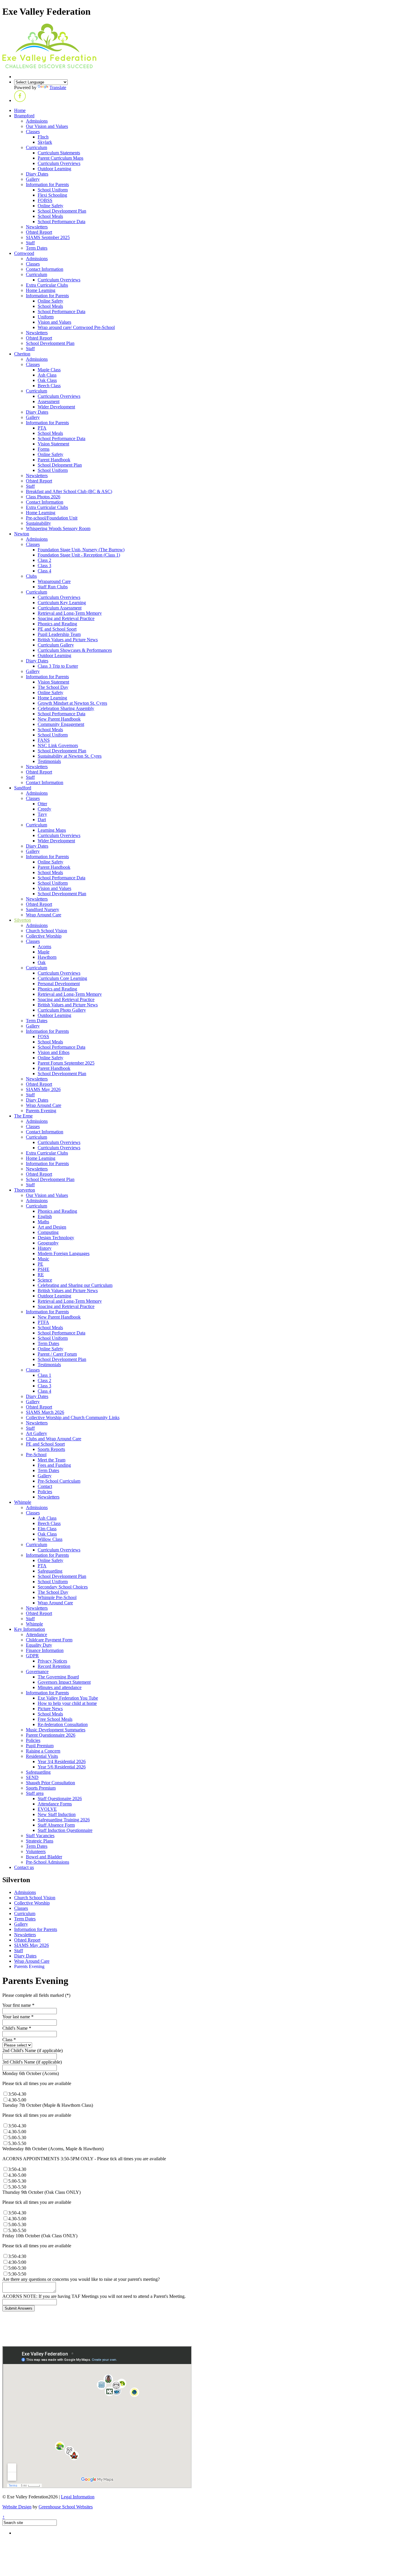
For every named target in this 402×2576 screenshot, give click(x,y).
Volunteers (36, 1851)
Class (9, 2040)
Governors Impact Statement (64, 1682)
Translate (58, 87)
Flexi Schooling (52, 195)
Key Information (30, 1629)
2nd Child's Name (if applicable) (33, 2050)
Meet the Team (52, 1460)
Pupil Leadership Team (59, 634)
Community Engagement (61, 724)
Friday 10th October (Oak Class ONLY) (40, 2236)
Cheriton (22, 354)
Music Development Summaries (56, 1730)
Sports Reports (51, 1449)
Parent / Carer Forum (57, 1354)
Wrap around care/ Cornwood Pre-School (76, 327)
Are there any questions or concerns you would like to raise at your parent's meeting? (81, 2279)
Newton (22, 534)
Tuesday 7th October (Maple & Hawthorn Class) (48, 2105)
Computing (48, 1232)
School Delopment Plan (60, 465)
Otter (42, 804)
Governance (37, 1672)
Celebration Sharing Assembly (66, 708)
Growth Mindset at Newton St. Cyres (72, 703)
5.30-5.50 (17, 2143)
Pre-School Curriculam (59, 1481)
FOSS (43, 1036)
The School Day (53, 687)
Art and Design (52, 1227)
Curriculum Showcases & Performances (75, 650)
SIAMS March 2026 (45, 1412)
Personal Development (59, 984)
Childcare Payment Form (49, 1640)
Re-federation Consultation (63, 1724)
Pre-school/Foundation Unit (52, 518)
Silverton (23, 920)
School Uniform (53, 190)
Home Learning (41, 290)
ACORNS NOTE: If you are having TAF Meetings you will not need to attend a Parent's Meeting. (94, 2296)
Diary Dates (37, 174)
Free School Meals (55, 1719)
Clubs (31, 576)
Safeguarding (50, 1571)
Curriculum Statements (59, 153)
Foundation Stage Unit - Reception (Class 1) (79, 555)
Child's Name (17, 2028)
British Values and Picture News (68, 640)
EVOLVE (47, 1809)
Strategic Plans (40, 1841)
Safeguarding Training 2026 (64, 1820)
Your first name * (18, 2005)
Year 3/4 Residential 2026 (62, 1761)
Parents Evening (41, 1111)
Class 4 (44, 571)
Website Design (17, 2507)
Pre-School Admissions (48, 1862)
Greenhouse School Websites (66, 2507)
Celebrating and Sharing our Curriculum (75, 1285)
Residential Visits (42, 1756)
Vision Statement (53, 444)
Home (20, 110)
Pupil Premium (40, 1746)
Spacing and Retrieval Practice (66, 618)
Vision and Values (54, 322)
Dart (42, 820)
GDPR (32, 1656)
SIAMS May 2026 (43, 1089)
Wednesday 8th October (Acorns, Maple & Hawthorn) (53, 2149)
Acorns (44, 947)
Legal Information (78, 2497)
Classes (33, 132)
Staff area (35, 1793)
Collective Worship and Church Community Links (73, 1418)
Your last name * (18, 2017)
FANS (44, 740)
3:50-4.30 (17, 2094)
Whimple (23, 1502)
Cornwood (24, 253)
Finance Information (45, 1650)
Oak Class (47, 380)
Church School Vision (46, 931)
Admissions (37, 121)
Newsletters (37, 227)
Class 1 (44, 1375)
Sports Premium (41, 1788)
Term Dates (37, 248)
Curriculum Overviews (59, 163)
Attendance (36, 1634)
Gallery (33, 179)
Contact (45, 1486)
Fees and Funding (54, 1465)
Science (45, 1280)
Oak (42, 962)
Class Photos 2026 (43, 497)
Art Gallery (36, 1433)
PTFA (43, 1322)
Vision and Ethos (54, 1052)
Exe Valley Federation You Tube (68, 1698)
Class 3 (44, 566)
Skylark (45, 142)
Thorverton (25, 1190)
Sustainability (38, 523)
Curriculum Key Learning (62, 603)
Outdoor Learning (54, 169)
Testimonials (49, 761)
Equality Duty (39, 1645)
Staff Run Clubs (53, 587)
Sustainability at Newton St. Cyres (70, 756)
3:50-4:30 (17, 2256)
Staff (30, 243)
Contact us (24, 1867)
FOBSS (45, 200)
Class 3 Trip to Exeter (58, 666)
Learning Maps (52, 830)
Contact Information (45, 269)
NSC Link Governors (58, 745)
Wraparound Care (54, 581)
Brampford (24, 116)
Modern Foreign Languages (64, 1253)
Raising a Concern (43, 1751)
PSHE (44, 1269)
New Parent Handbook (59, 719)
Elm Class (47, 1529)
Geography (48, 1243)
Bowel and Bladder (44, 1857)
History (45, 1248)
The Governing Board (58, 1677)
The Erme (23, 1116)
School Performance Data (62, 222)
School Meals (50, 216)
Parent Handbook (54, 460)
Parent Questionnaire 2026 (51, 1735)
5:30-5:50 (17, 2274)
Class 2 (44, 560)
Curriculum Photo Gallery (62, 1010)
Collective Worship (44, 936)
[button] (20, 100)
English (45, 1216)
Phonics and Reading (57, 624)
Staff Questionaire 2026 (60, 1799)
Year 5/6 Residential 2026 (62, 1767)
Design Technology (56, 1238)
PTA (42, 428)
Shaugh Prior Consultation (50, 1783)
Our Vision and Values (47, 126)
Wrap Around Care (44, 915)
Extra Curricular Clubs (47, 285)
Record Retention (54, 1666)
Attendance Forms (55, 1804)
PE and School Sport (57, 629)
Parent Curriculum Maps (60, 158)
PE (40, 1264)
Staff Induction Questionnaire (65, 1830)
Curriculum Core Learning (62, 978)
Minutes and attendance (60, 1687)
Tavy (42, 814)
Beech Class (49, 386)
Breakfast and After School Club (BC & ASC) (69, 491)
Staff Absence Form (56, 1825)
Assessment (49, 401)
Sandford (23, 788)
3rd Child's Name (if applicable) (32, 2062)
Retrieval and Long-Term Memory (70, 613)
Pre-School (36, 1455)
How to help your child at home (67, 1703)
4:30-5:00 (17, 2262)
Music (43, 1259)
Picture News (50, 1709)
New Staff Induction (57, 1814)
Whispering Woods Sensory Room (58, 528)
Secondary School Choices (63, 1587)
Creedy (44, 809)
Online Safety (50, 206)
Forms (44, 449)
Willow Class (50, 1539)
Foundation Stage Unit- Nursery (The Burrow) (81, 550)
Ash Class (47, 375)
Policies (45, 1492)
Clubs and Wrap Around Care (54, 1439)
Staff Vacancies (40, 1836)
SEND (32, 1777)
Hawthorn (47, 957)
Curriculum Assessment (60, 608)
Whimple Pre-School (57, 1597)
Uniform (46, 317)
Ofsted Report (39, 232)
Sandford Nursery (43, 909)
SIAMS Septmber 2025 (48, 237)
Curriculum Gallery (56, 645)
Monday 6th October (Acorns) (31, 2073)
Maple (44, 952)
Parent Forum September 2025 (66, 1063)
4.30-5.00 (17, 2100)
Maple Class (49, 370)
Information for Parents (47, 184)
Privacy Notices (52, 1661)
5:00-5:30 (17, 2268)
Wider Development (56, 407)
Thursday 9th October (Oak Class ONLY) (41, 2192)
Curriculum (36, 147)
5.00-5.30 (17, 2138)
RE (41, 1275)
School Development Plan (62, 211)
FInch (43, 137)
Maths (43, 1222)
